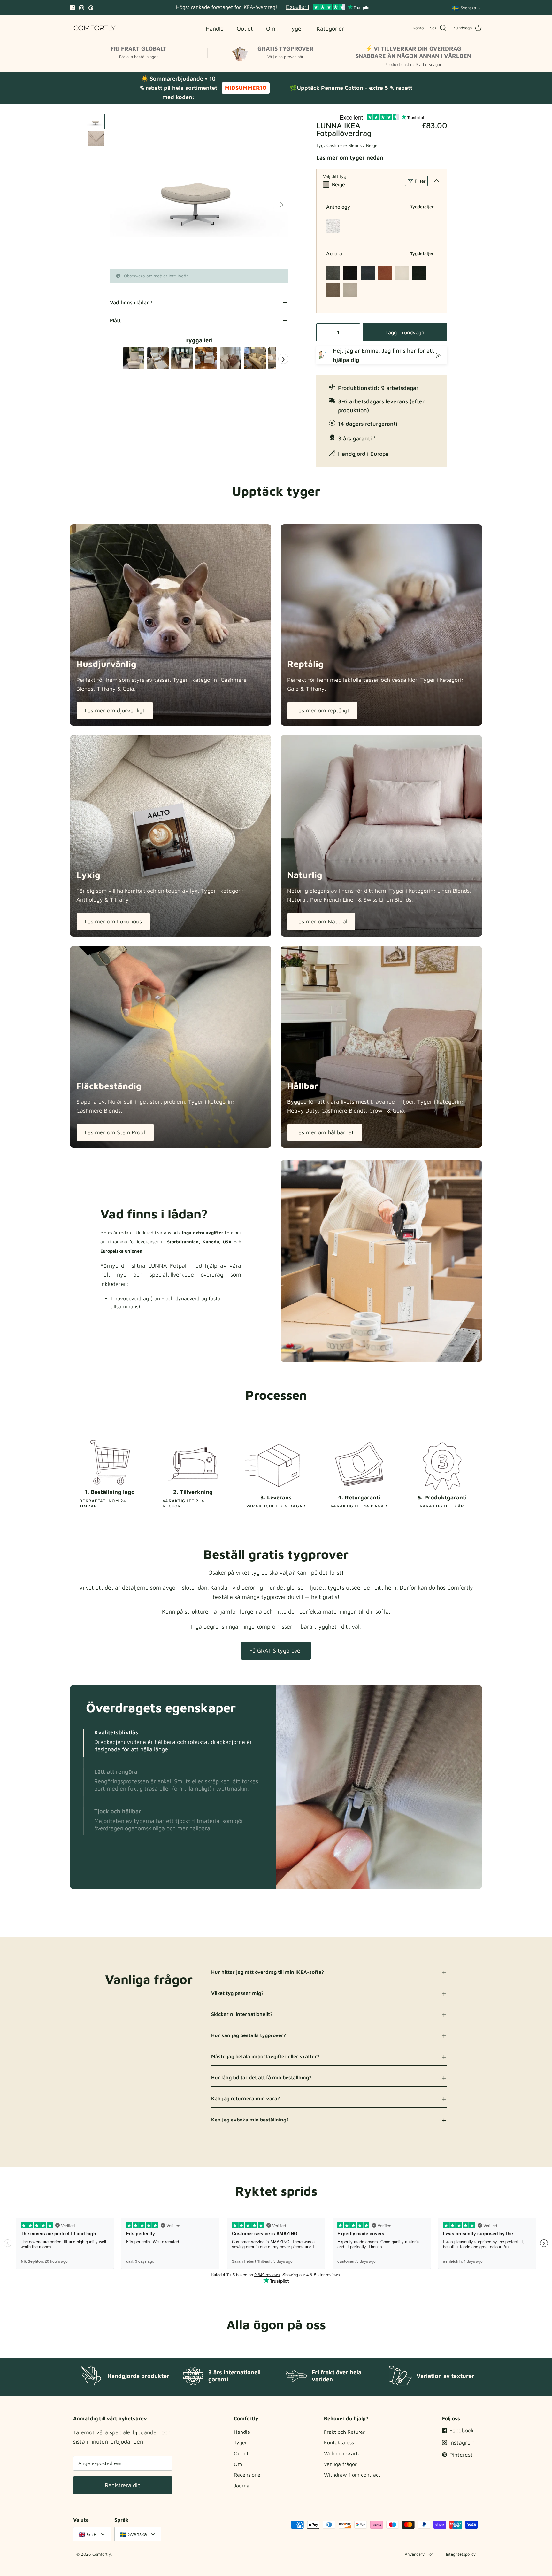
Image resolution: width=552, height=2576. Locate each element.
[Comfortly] (95, 28)
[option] (199, 191)
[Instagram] (82, 8)
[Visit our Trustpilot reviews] (328, 8)
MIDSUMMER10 (246, 88)
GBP (92, 2534)
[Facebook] (72, 8)
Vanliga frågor (340, 2464)
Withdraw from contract (352, 2475)
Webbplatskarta (342, 2453)
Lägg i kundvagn (405, 332)
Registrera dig (123, 2485)
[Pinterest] (91, 8)
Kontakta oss (339, 2442)
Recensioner (248, 2475)
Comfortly (102, 2554)
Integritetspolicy (461, 2554)
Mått (115, 320)
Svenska (468, 8)
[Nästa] (281, 205)
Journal (242, 2486)
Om (238, 2464)
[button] (84, 1743)
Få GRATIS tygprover (276, 1650)
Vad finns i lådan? (131, 302)
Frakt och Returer (344, 2432)
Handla (242, 2432)
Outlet (241, 2453)
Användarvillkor (419, 2554)
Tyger (240, 2442)
